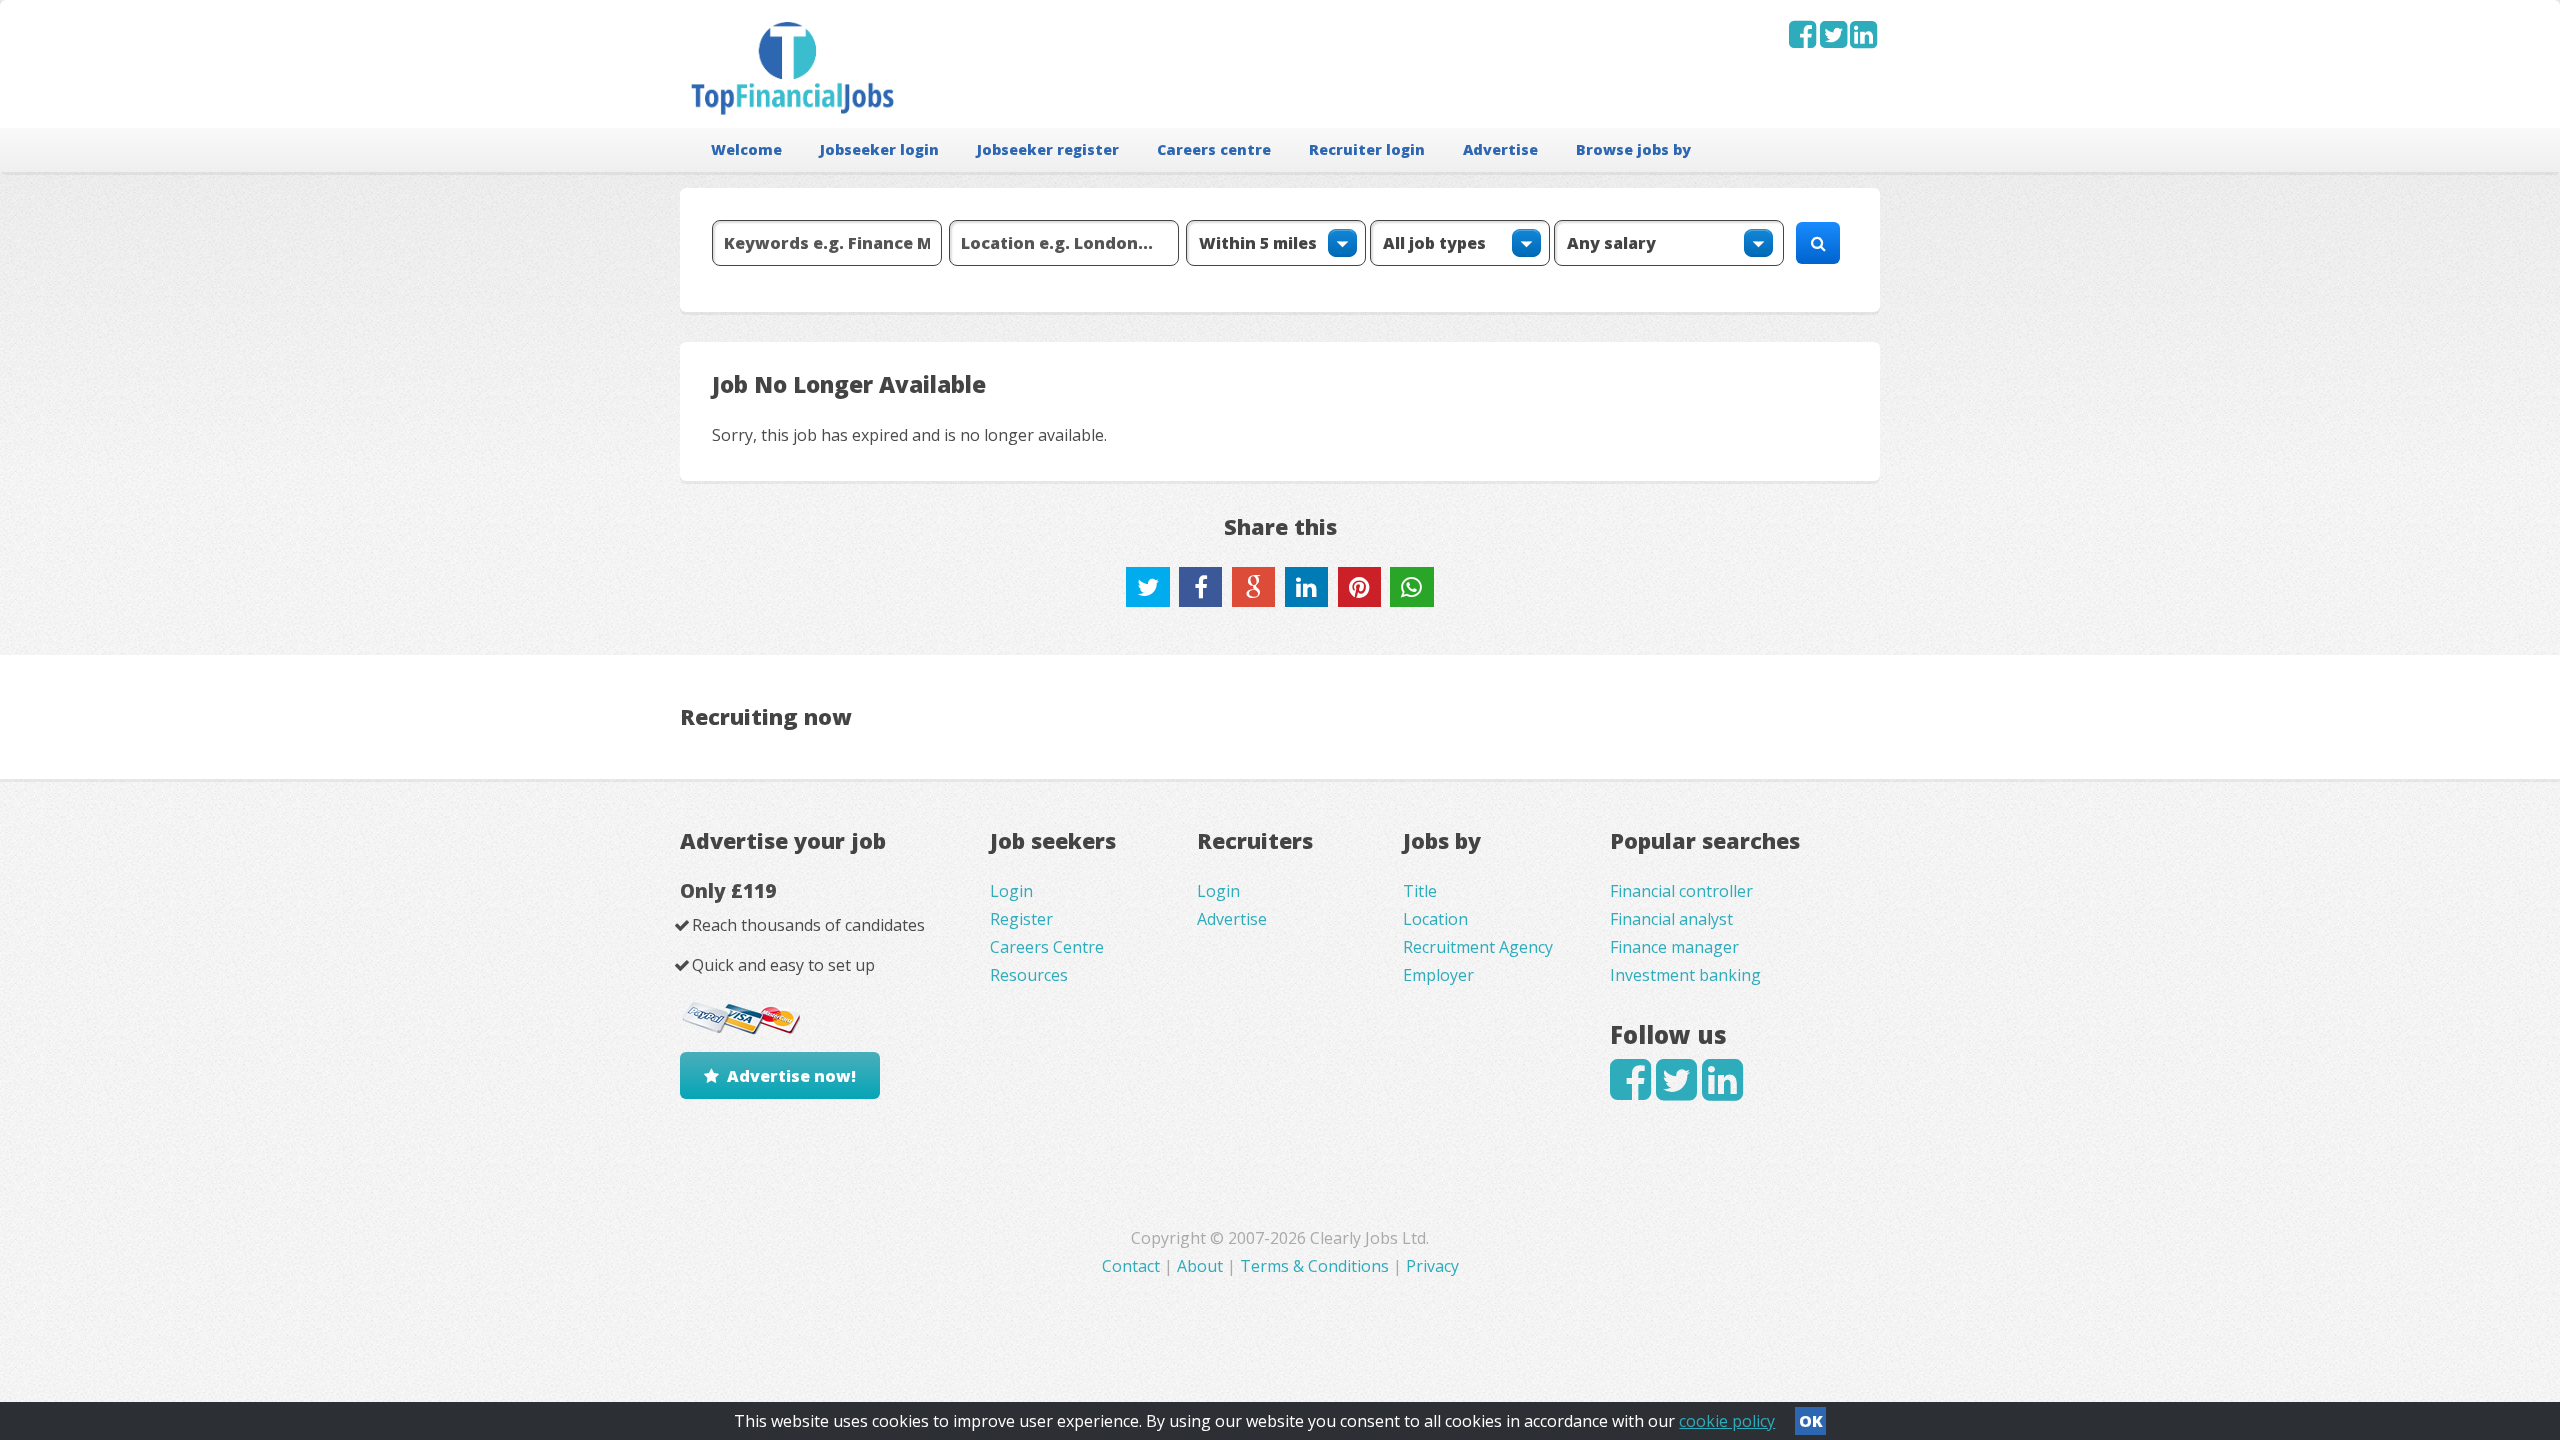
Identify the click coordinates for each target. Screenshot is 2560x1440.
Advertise (1500, 149)
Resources (1029, 975)
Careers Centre (1047, 947)
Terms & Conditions (1314, 1266)
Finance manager (1674, 947)
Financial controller (1681, 891)
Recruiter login (1367, 149)
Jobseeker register (1048, 149)
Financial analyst (1671, 919)
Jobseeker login (879, 149)
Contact (1133, 1266)
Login (1011, 891)
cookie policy (1727, 1421)
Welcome (746, 149)
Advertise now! (791, 1076)
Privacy (1432, 1266)
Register (1021, 919)
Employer (1438, 975)
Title (1420, 891)
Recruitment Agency (1478, 947)
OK (1811, 1421)
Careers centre (1214, 149)
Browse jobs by (1633, 149)
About (1200, 1266)
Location (1435, 919)
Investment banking (1685, 975)
